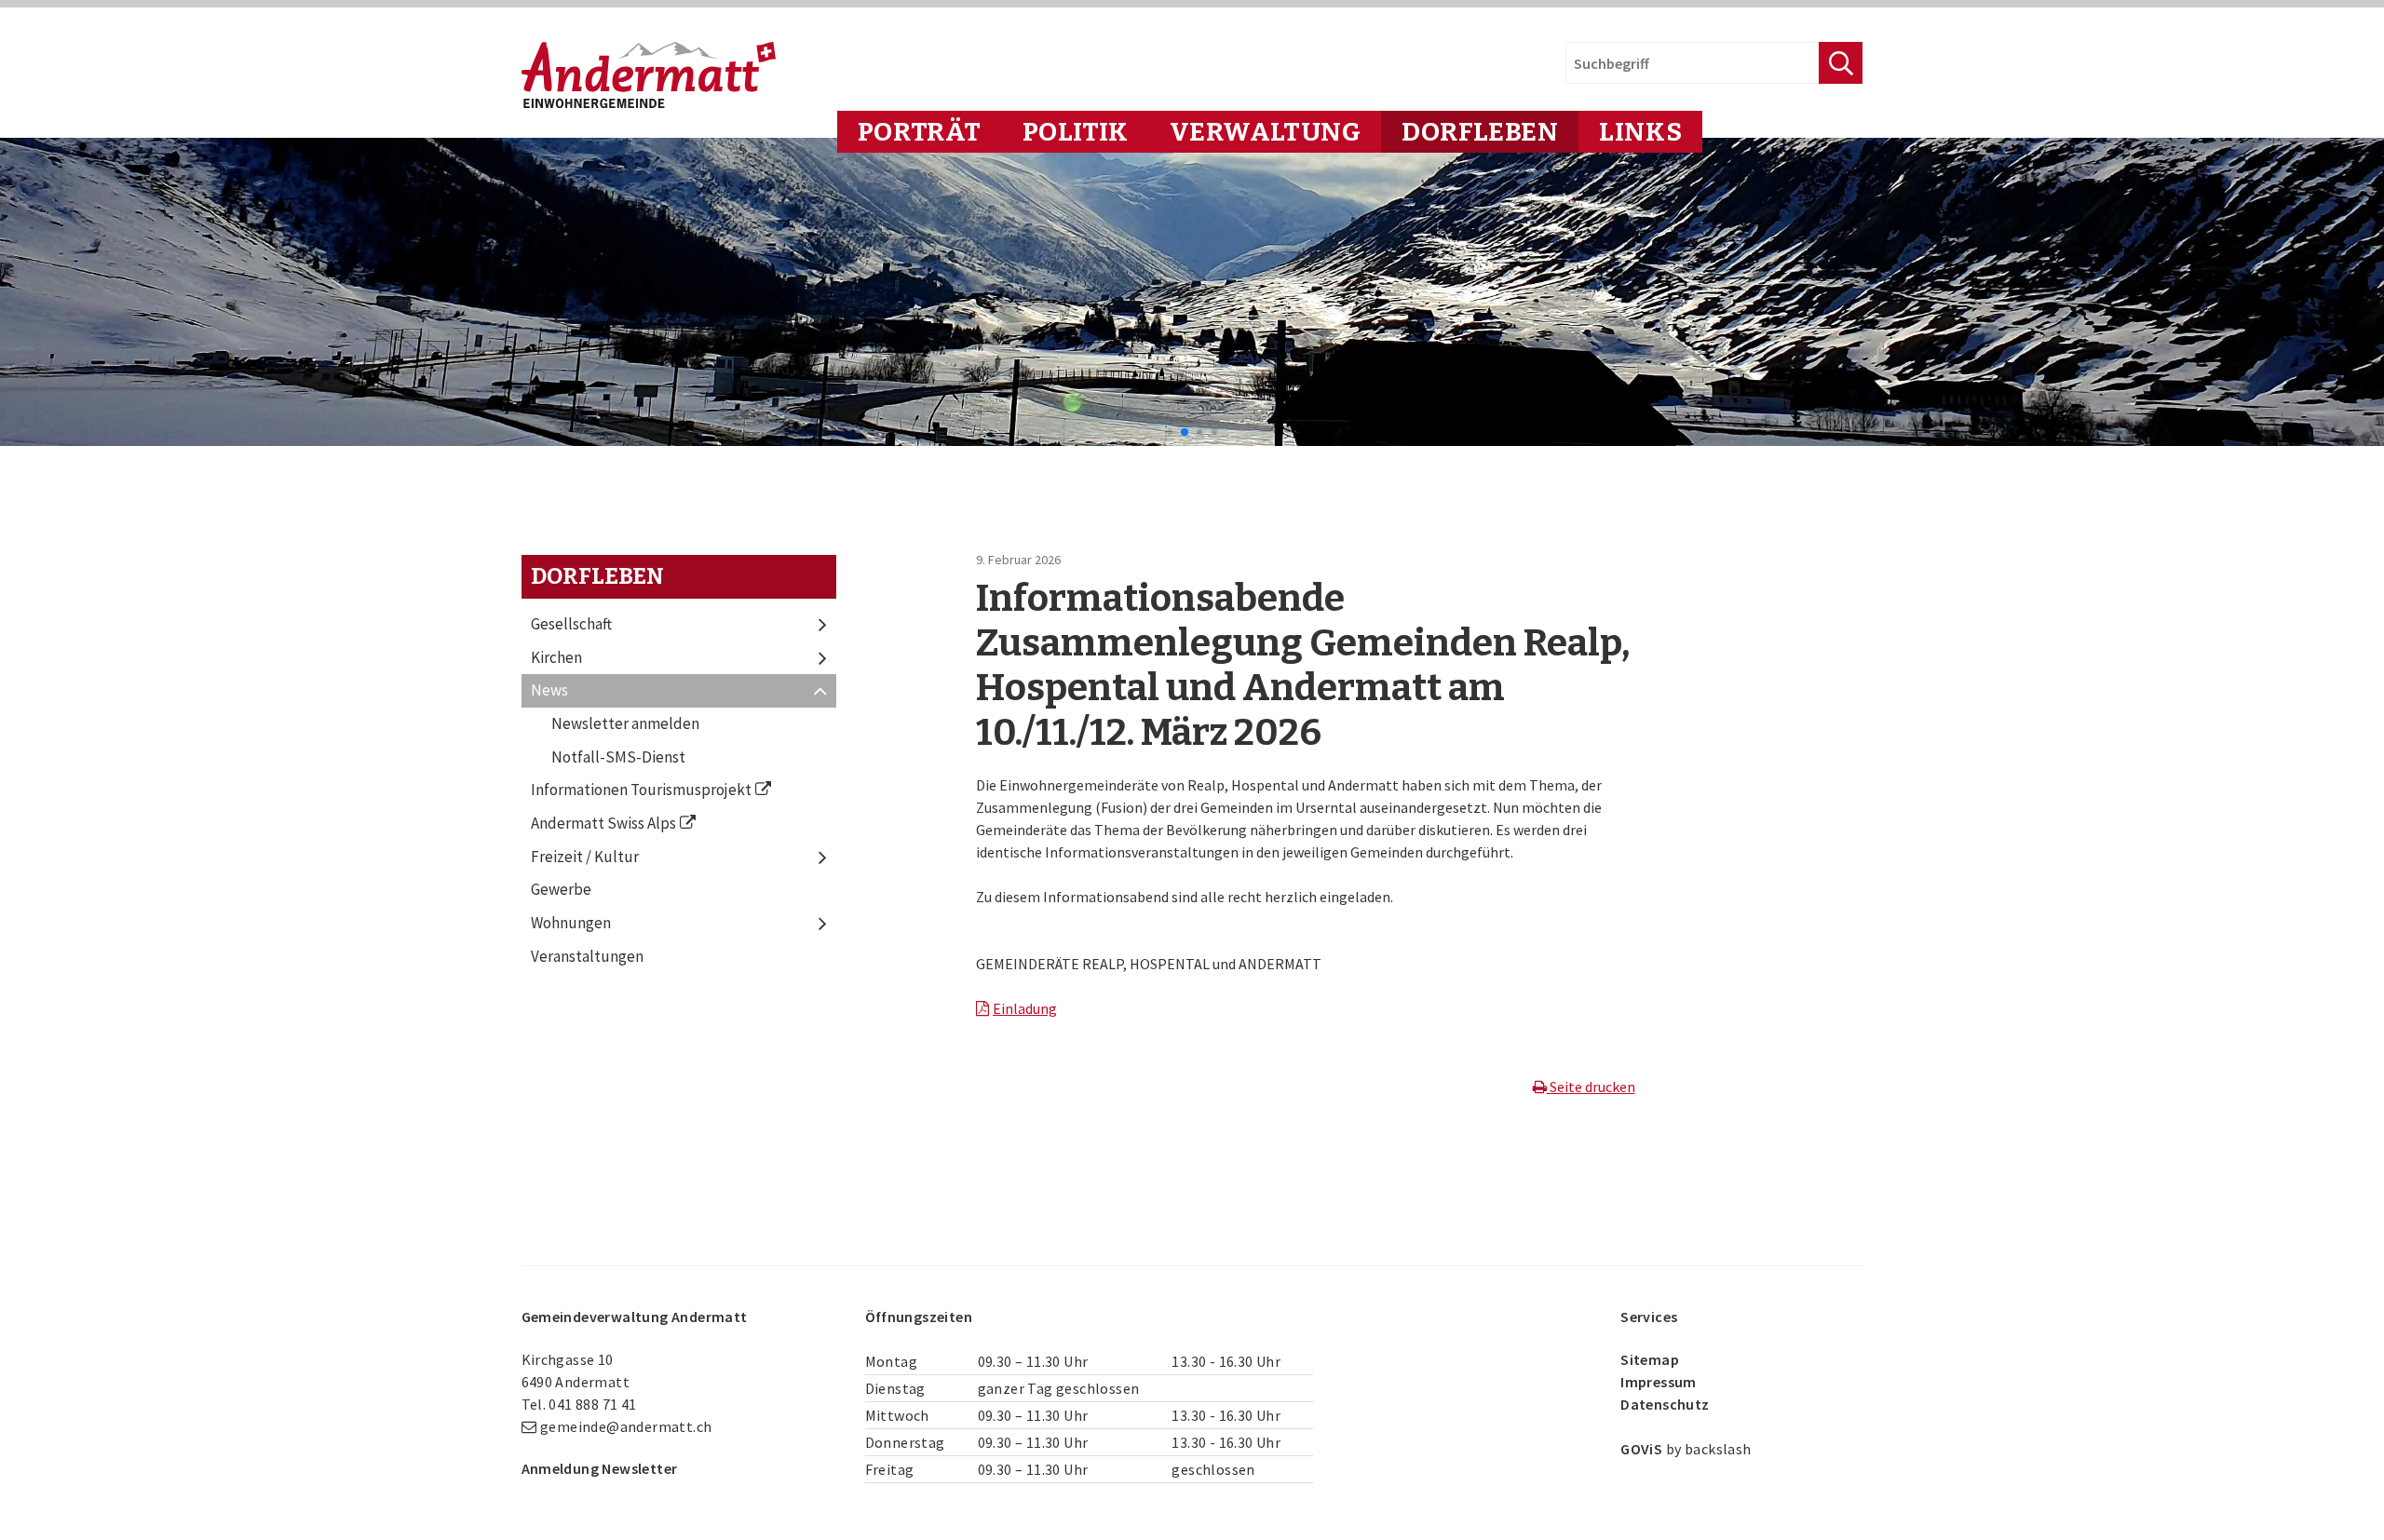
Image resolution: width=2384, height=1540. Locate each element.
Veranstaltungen (587, 956)
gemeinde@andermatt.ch (626, 1426)
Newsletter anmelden (625, 723)
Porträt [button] (920, 132)
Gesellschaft (571, 624)
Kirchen (556, 657)
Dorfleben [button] (1480, 132)
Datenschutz (1665, 1404)
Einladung (1025, 1008)
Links (1640, 132)
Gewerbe (561, 889)
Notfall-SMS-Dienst (618, 757)
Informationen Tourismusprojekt (641, 790)
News (549, 690)
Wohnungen (571, 923)
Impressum (1659, 1382)
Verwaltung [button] (1266, 132)
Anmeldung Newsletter (600, 1468)
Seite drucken (1591, 1087)
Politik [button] (1076, 132)
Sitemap (1650, 1359)
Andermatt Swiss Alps (603, 823)
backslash (1718, 1449)
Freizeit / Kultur (585, 857)
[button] (1170, 432)
